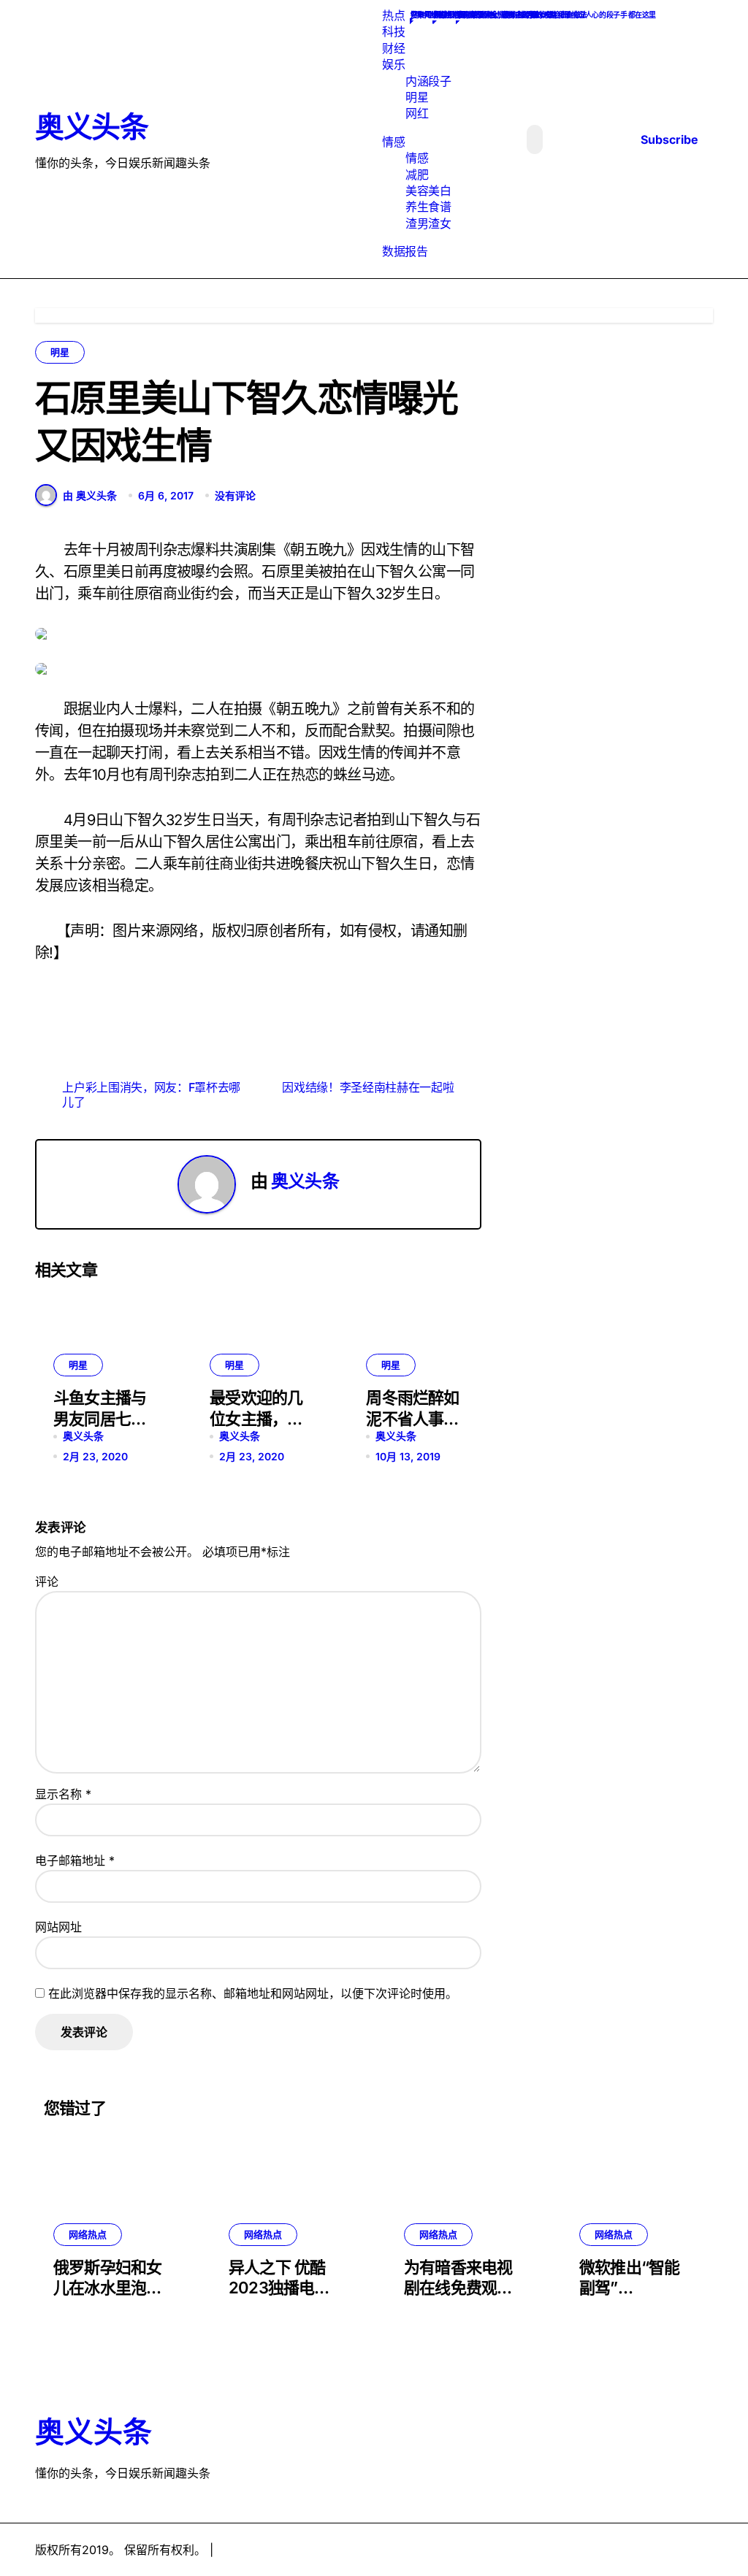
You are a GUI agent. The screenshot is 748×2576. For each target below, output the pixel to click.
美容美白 (428, 191)
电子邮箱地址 (75, 1860)
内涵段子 (428, 81)
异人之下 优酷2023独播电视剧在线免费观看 (283, 2288)
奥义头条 (91, 127)
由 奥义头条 (90, 495)
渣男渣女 (428, 223)
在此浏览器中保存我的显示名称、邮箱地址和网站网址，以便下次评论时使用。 (253, 1993)
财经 (393, 48)
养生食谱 (428, 207)
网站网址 (58, 1927)
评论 (47, 1582)
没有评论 (235, 495)
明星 (417, 97)
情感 (393, 142)
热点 (393, 15)
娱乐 (393, 64)
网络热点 (88, 2234)
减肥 (417, 175)
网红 (417, 113)
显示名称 (63, 1794)
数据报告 (405, 251)
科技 (393, 31)
